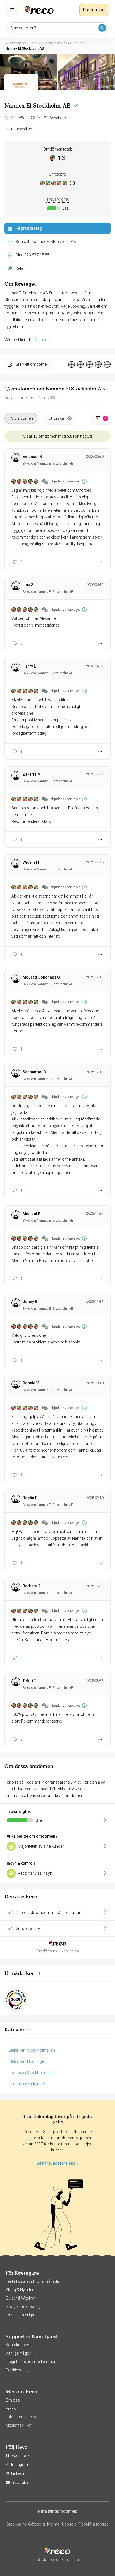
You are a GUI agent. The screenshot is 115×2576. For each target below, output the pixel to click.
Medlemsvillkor (19, 2425)
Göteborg (37, 2524)
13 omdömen (21, 418)
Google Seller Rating (23, 2306)
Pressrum (14, 2408)
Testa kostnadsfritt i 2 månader (33, 2281)
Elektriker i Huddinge (26, 2061)
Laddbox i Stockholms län (32, 2073)
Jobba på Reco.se (21, 2417)
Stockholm (16, 2524)
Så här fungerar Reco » (57, 2163)
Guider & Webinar (21, 2298)
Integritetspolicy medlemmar (31, 2362)
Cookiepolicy (17, 2370)
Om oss (13, 2400)
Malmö (53, 2524)
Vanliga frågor (18, 2353)
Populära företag (94, 2524)
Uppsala (69, 2524)
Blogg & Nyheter (20, 2290)
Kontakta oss (17, 2345)
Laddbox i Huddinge (26, 2084)
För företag (94, 10)
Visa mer (43, 340)
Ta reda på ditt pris (22, 2315)
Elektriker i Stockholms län (32, 2050)
